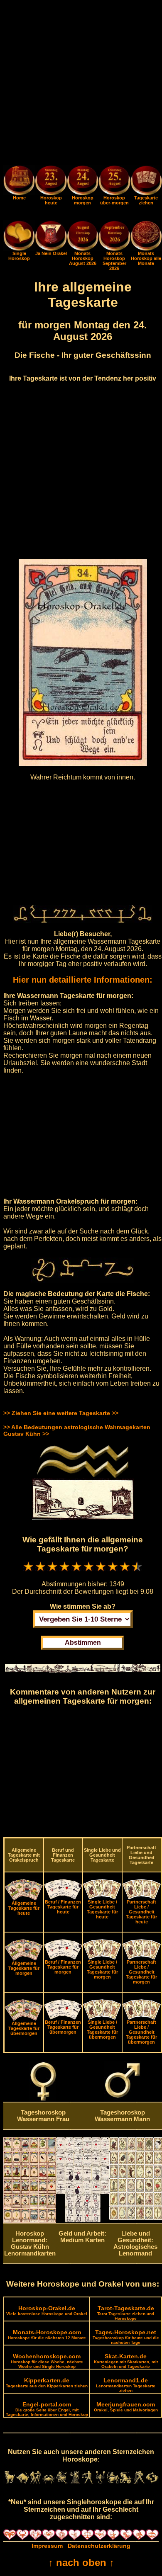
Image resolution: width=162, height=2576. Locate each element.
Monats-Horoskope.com (47, 2334)
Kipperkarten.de (47, 2383)
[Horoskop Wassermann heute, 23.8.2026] (51, 182)
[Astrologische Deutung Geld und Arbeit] (82, 2220)
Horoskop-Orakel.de (47, 2310)
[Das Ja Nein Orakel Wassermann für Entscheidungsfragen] (51, 249)
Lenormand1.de (126, 2385)
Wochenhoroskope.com (47, 2361)
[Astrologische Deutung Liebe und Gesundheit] (136, 2218)
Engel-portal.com (47, 2409)
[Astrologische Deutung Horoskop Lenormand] (30, 2221)
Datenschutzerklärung (99, 2546)
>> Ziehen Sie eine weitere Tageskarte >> (61, 1413)
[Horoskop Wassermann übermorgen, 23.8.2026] (114, 182)
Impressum (47, 2546)
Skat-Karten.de (126, 2361)
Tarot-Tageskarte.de (126, 2313)
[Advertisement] (81, 84)
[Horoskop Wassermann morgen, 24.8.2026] (83, 182)
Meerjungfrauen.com (126, 2407)
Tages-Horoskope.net (126, 2337)
